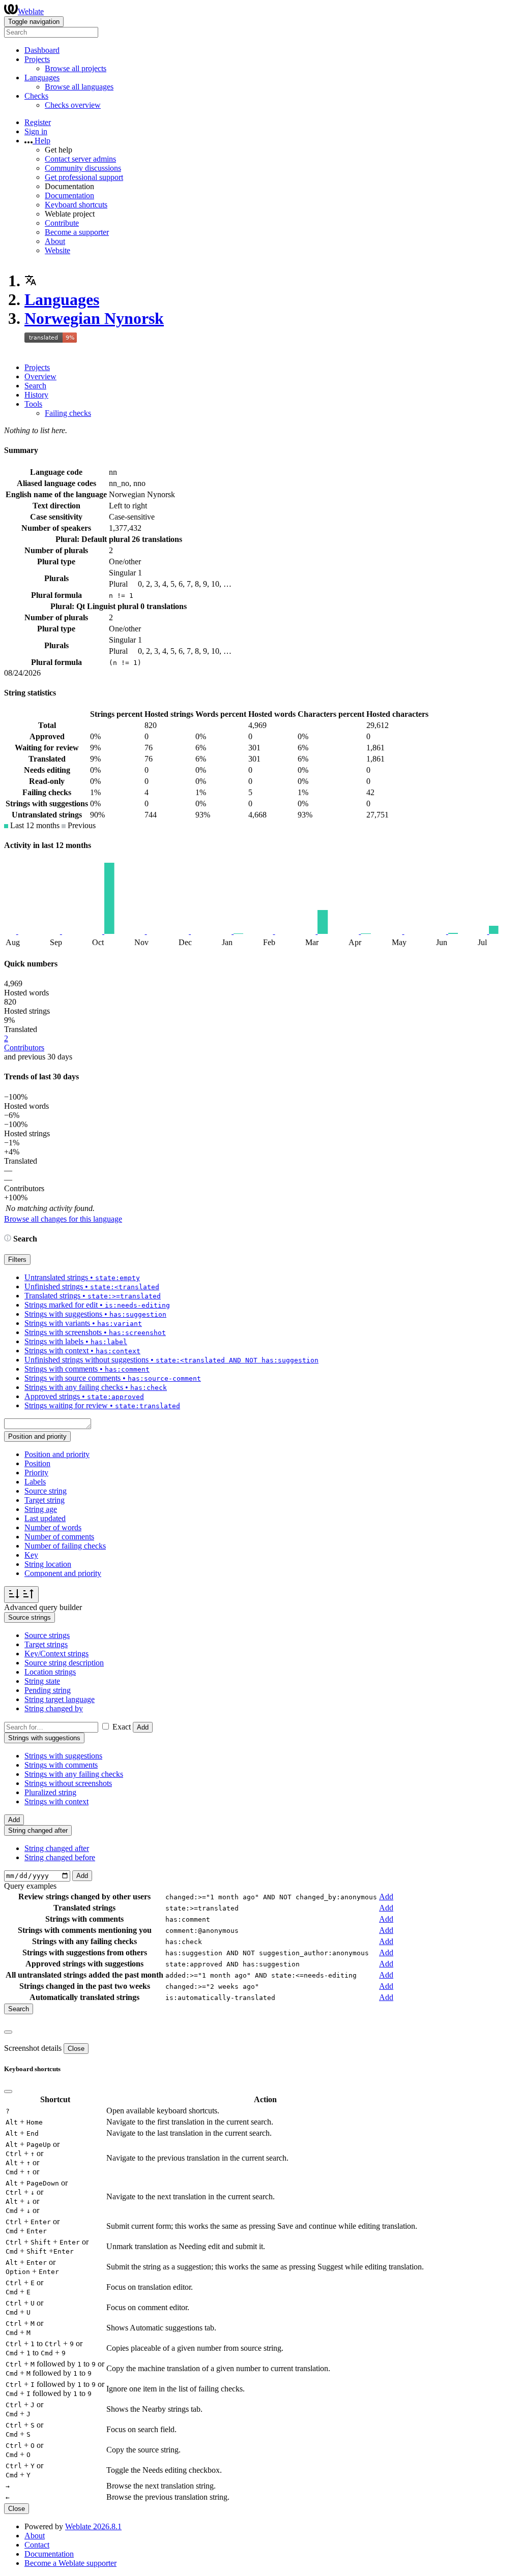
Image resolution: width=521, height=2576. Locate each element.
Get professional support (84, 177)
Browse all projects (76, 68)
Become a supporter (77, 232)
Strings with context (56, 1801)
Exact (122, 1727)
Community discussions (83, 168)
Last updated (45, 1518)
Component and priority (63, 1573)
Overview (40, 376)
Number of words (53, 1527)
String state (42, 1681)
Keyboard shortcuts (76, 205)
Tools (33, 404)
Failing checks (68, 413)
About (55, 241)
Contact (37, 2545)
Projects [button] (37, 59)
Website (57, 250)
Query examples (30, 1886)
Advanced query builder (43, 1607)
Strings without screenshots (68, 1783)
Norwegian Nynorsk (94, 318)
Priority (36, 1473)
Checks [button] (36, 96)
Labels (35, 1482)
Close (76, 2049)
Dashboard (42, 50)
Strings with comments (61, 1765)
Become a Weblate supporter (70, 2563)
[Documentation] (8, 1239)
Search (35, 386)
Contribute (62, 223)
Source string (46, 1491)
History (36, 395)
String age (41, 1509)
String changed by (54, 1708)
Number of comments (59, 1537)
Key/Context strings (56, 1654)
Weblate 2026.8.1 (93, 2526)
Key (31, 1555)
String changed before (60, 1857)
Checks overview (73, 105)
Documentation (69, 195)
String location (48, 1564)
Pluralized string (50, 1792)
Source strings (47, 1635)
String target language (60, 1699)
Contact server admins (80, 159)
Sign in (36, 131)
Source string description (64, 1663)
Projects (37, 367)
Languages (62, 299)
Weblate (31, 11)
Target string (45, 1500)
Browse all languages (79, 87)
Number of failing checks (65, 1546)
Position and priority (57, 1454)
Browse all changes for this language (63, 1219)
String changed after (57, 1848)
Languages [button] (42, 78)
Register (38, 122)
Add (143, 1727)
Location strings (50, 1672)
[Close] (8, 2032)
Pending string (48, 1690)
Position (37, 1463)
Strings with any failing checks (74, 1774)
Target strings (46, 1644)
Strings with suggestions (63, 1756)
